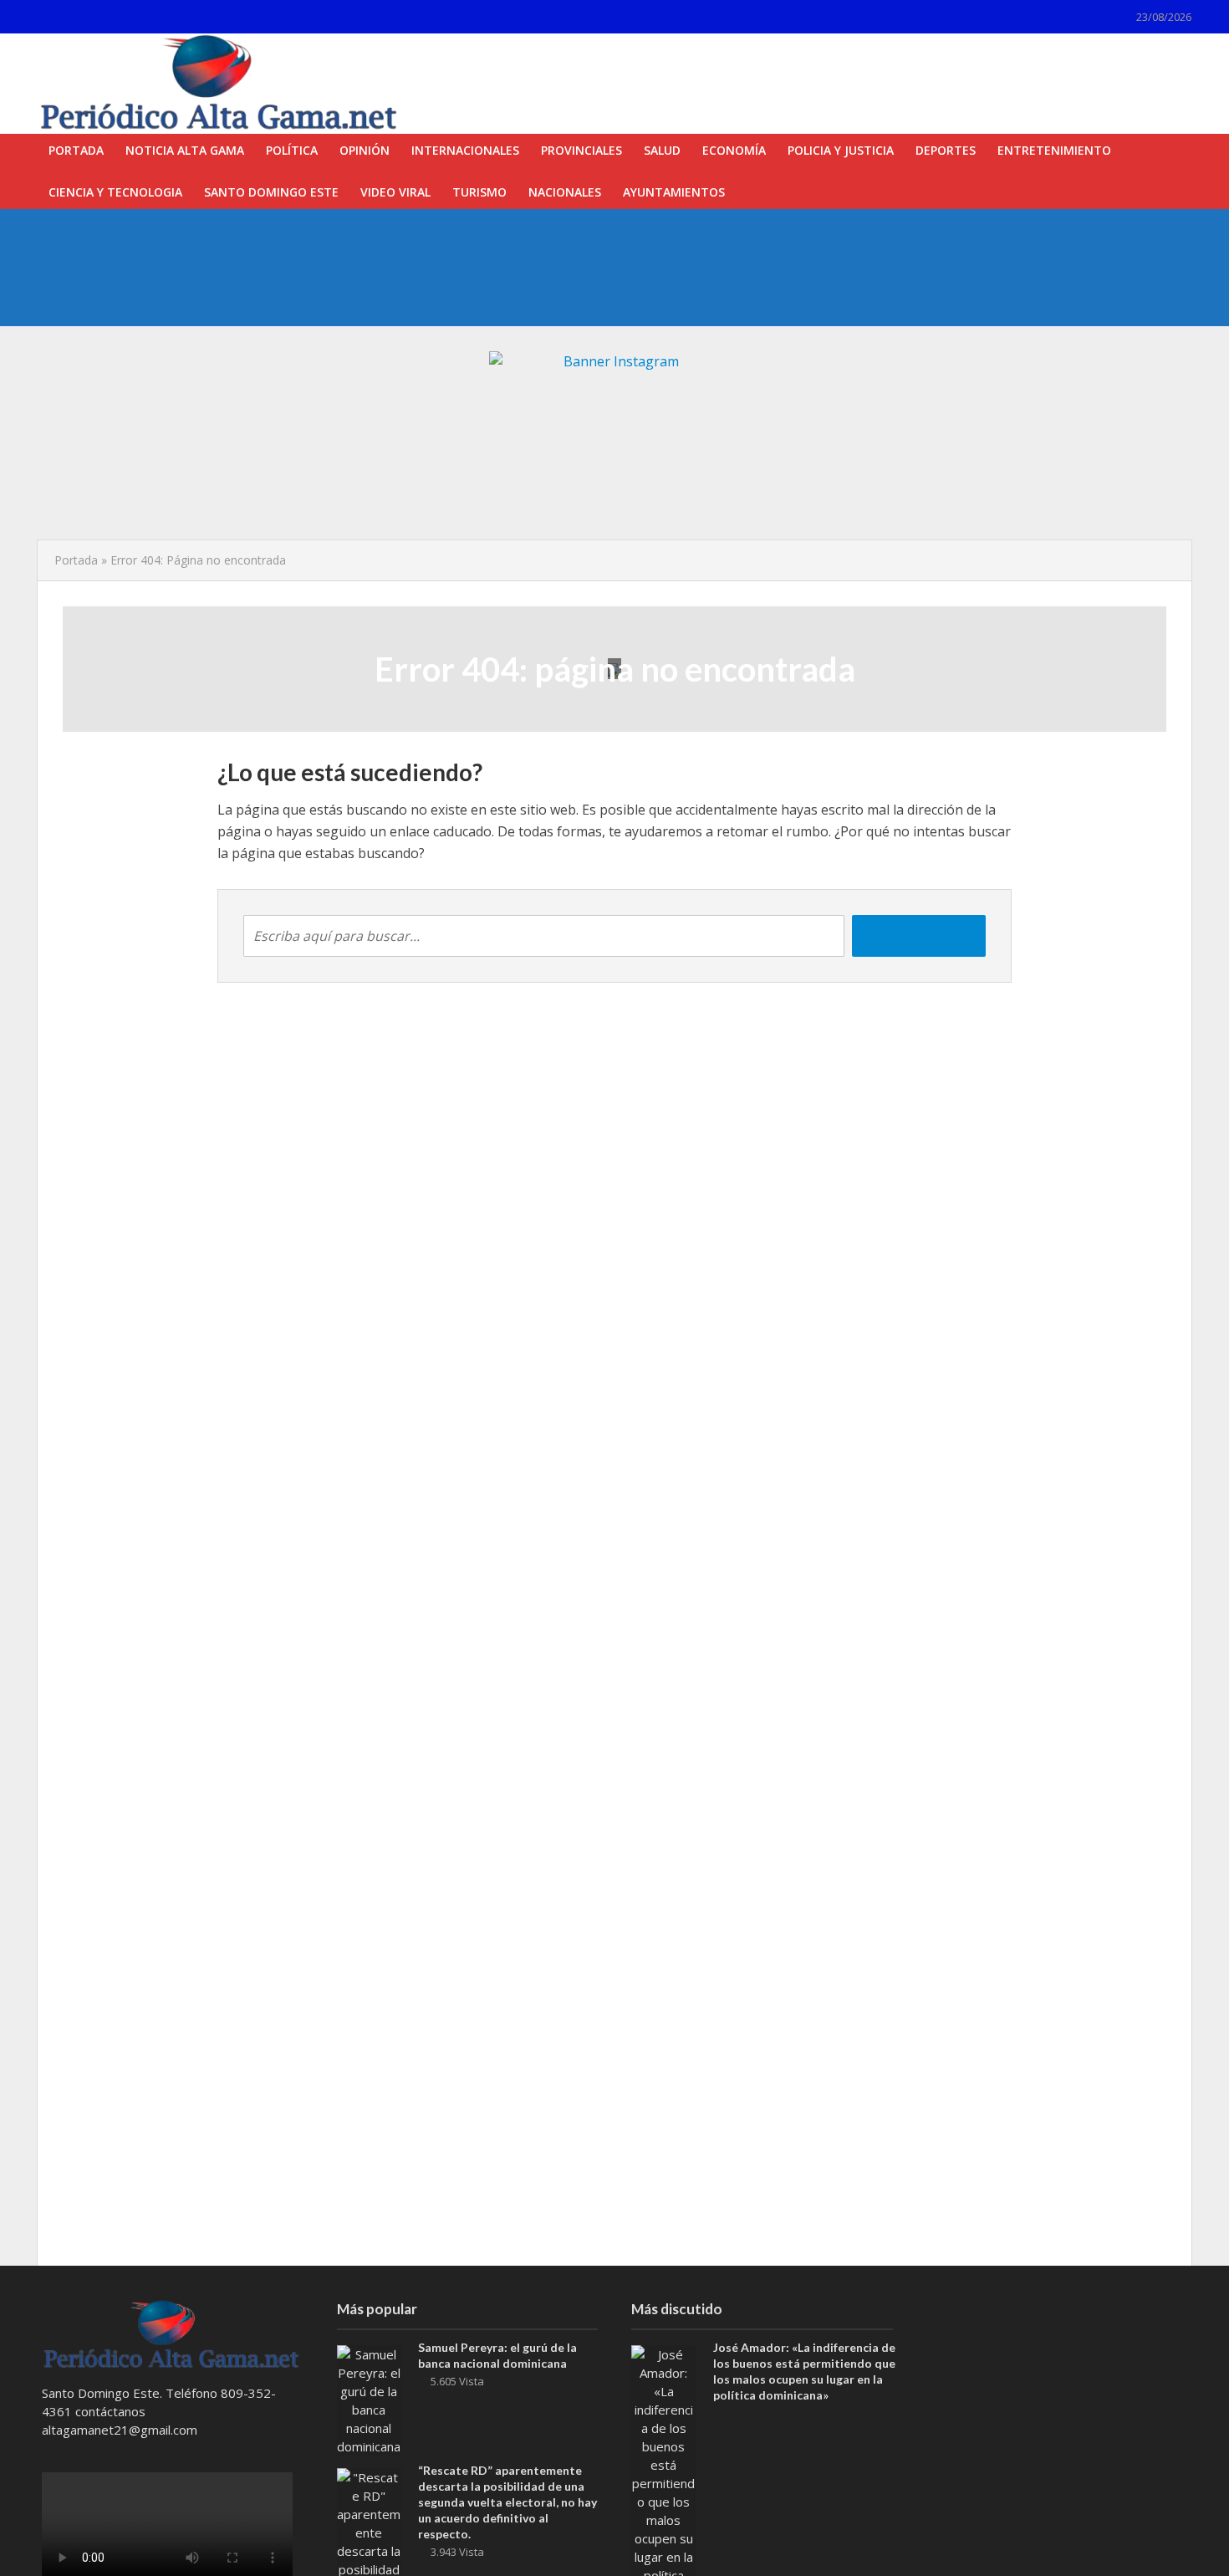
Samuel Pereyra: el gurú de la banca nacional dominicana (497, 2355)
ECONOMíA (734, 150)
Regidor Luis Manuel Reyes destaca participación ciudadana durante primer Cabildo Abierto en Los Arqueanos (559, 245)
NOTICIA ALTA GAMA (185, 150)
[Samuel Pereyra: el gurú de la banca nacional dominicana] (370, 2399)
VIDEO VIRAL (395, 192)
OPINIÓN (365, 150)
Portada (76, 560)
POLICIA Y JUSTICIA (841, 150)
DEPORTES (946, 150)
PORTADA (76, 150)
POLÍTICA (292, 150)
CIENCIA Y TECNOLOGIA (115, 192)
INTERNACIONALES (465, 150)
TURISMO (479, 192)
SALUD (662, 150)
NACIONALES (565, 192)
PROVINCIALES (581, 150)
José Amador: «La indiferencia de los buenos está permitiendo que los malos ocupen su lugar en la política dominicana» (579, 284)
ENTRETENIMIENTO (1054, 150)
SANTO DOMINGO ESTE (271, 192)
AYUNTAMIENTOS (674, 192)
